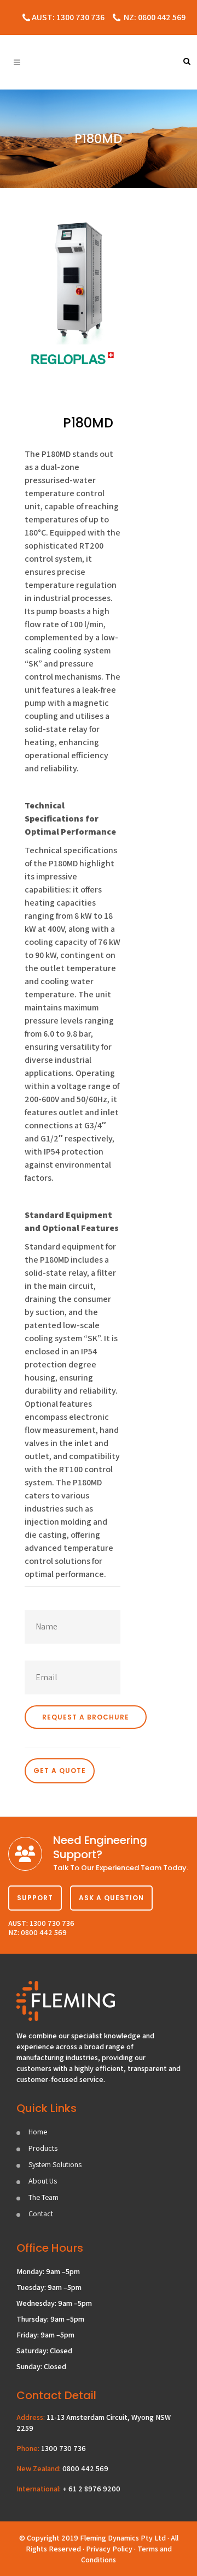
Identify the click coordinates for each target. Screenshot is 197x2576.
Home (38, 2132)
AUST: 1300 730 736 (68, 17)
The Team (44, 2197)
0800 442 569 (85, 2468)
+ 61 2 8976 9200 (91, 2489)
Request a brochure (86, 1717)
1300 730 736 (63, 2448)
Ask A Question (111, 1898)
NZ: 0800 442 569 (155, 17)
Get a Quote (60, 1771)
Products (43, 2148)
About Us (43, 2181)
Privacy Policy (109, 2549)
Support (35, 1898)
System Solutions (55, 2164)
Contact (41, 2214)
